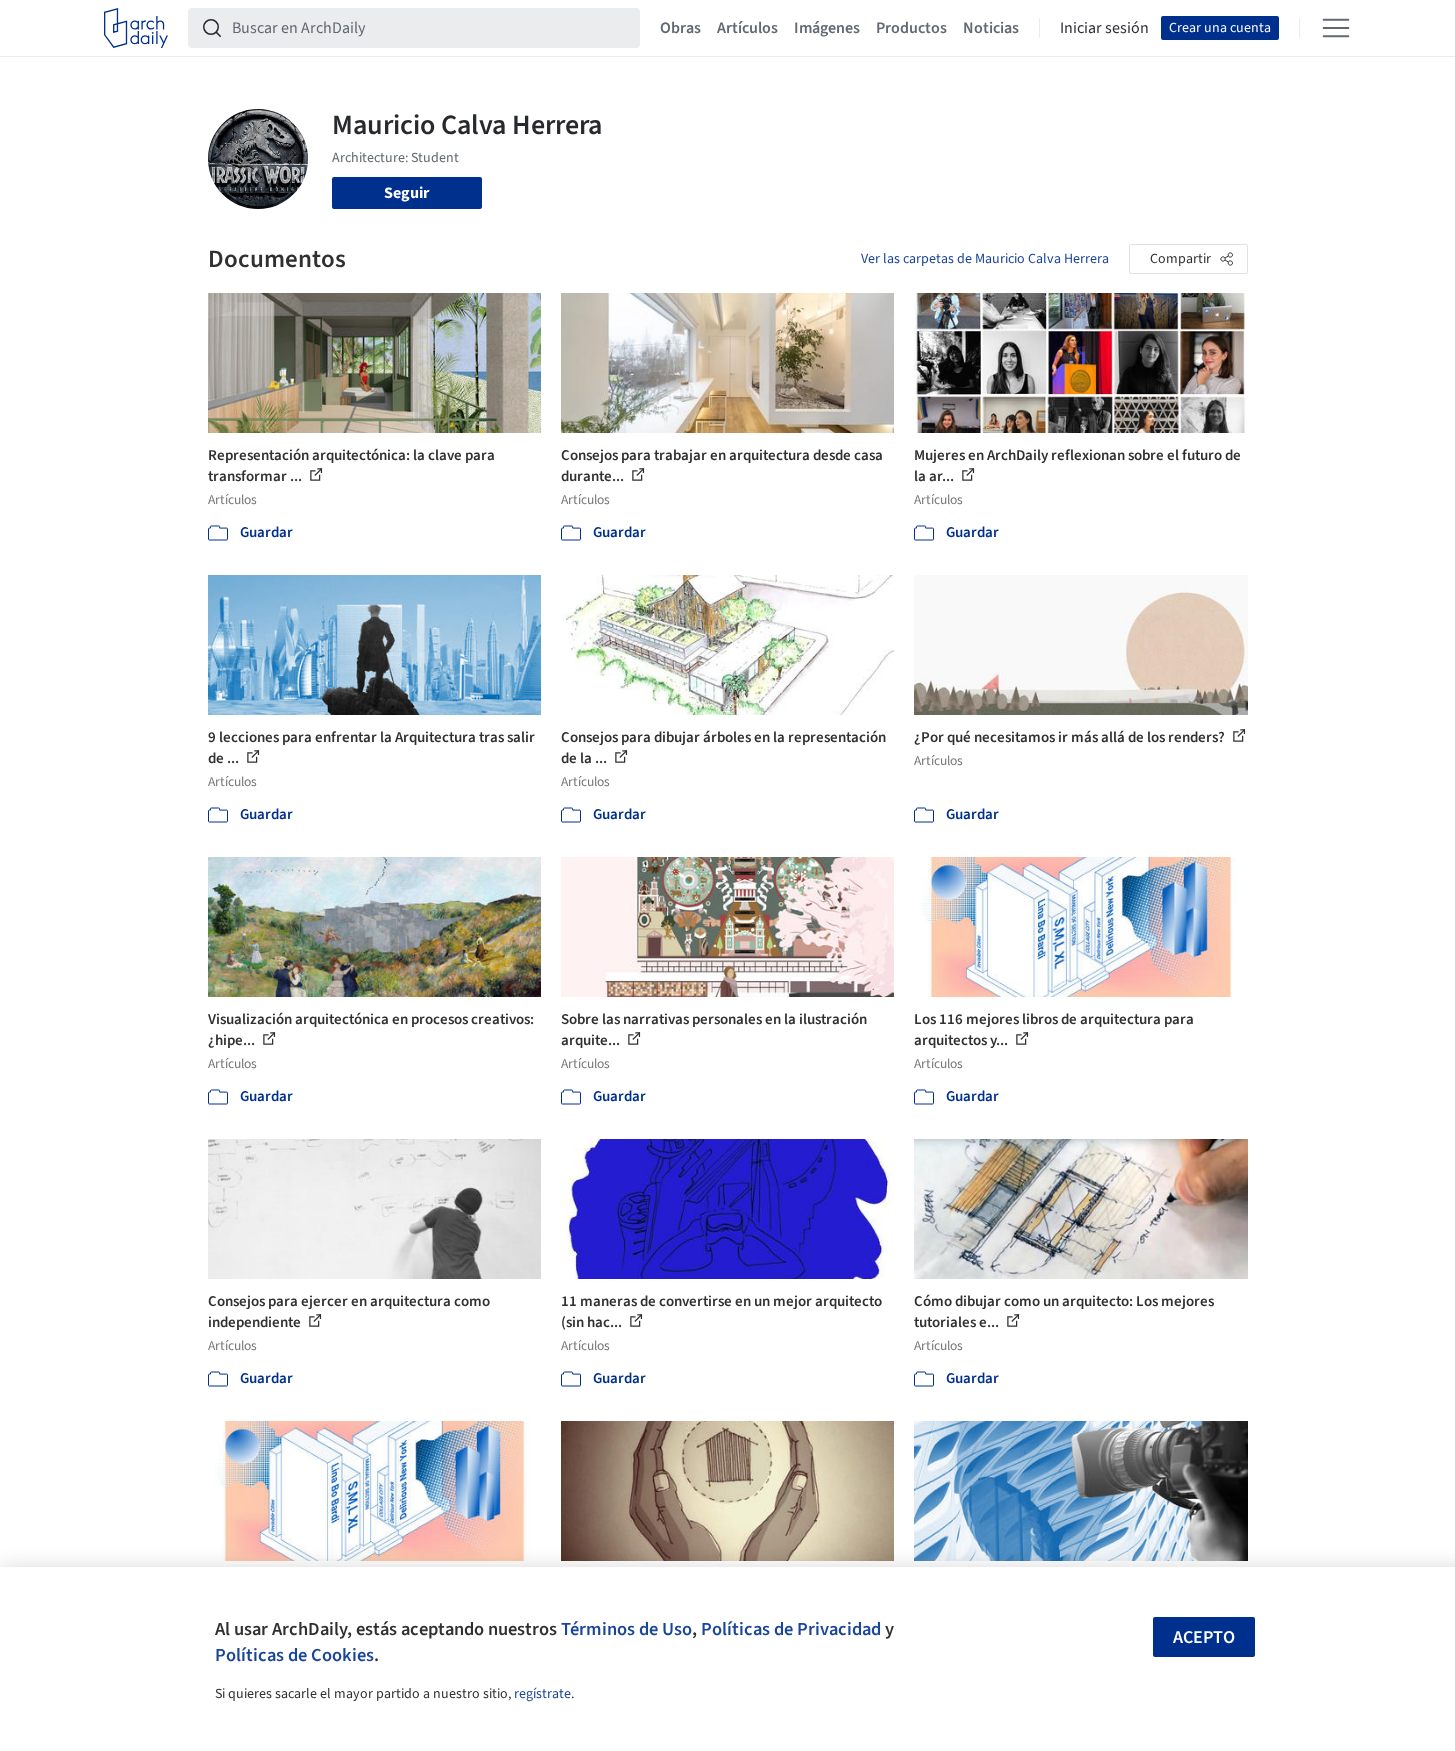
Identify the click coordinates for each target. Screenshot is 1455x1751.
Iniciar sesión (1104, 28)
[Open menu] (1336, 28)
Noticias (991, 28)
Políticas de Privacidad (791, 1629)
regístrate (542, 1694)
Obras (680, 28)
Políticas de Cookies (294, 1655)
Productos (911, 28)
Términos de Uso (626, 1629)
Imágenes (827, 28)
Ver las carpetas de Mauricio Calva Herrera (985, 259)
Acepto (1204, 1637)
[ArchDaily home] (136, 28)
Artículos (747, 28)
